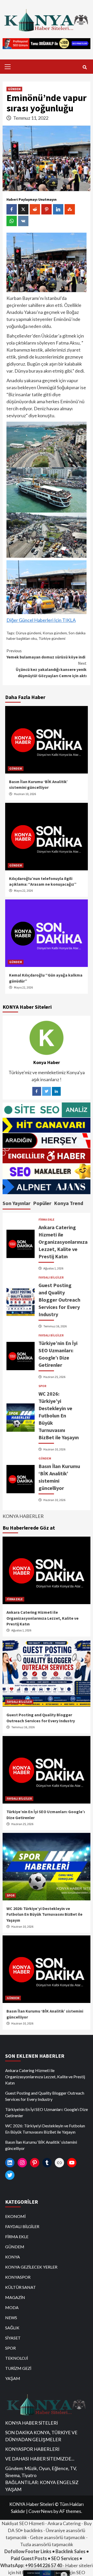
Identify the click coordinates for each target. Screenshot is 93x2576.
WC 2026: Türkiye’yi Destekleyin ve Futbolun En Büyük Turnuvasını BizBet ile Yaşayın (59, 1415)
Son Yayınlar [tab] (17, 1203)
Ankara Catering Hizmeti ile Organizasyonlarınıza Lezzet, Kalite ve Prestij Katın (63, 1242)
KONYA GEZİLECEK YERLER (31, 2267)
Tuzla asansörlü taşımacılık (47, 2544)
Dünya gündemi (29, 633)
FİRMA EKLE (47, 1220)
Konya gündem (55, 633)
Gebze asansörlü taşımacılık (58, 2537)
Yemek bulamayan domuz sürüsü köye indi (46, 654)
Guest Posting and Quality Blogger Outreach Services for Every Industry (59, 1300)
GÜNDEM (14, 89)
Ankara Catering (64, 2523)
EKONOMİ (15, 2216)
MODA (12, 2307)
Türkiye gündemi (52, 638)
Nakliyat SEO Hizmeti (23, 2523)
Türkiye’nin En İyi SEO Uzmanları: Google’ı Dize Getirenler (47, 2112)
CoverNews (41, 2511)
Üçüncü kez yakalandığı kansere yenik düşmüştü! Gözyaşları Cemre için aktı (51, 669)
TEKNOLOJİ (17, 2358)
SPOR (42, 1386)
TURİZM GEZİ (18, 2368)
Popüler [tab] (42, 1203)
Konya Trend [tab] (69, 1203)
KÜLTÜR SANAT (21, 2287)
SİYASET (13, 2338)
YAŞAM (13, 2378)
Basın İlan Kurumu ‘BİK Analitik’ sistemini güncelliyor (41, 2145)
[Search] (85, 67)
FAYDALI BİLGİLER (51, 1277)
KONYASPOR (18, 2277)
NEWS (11, 2318)
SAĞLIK (12, 2328)
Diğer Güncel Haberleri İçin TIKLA (41, 620)
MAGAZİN (15, 2297)
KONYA (13, 2257)
